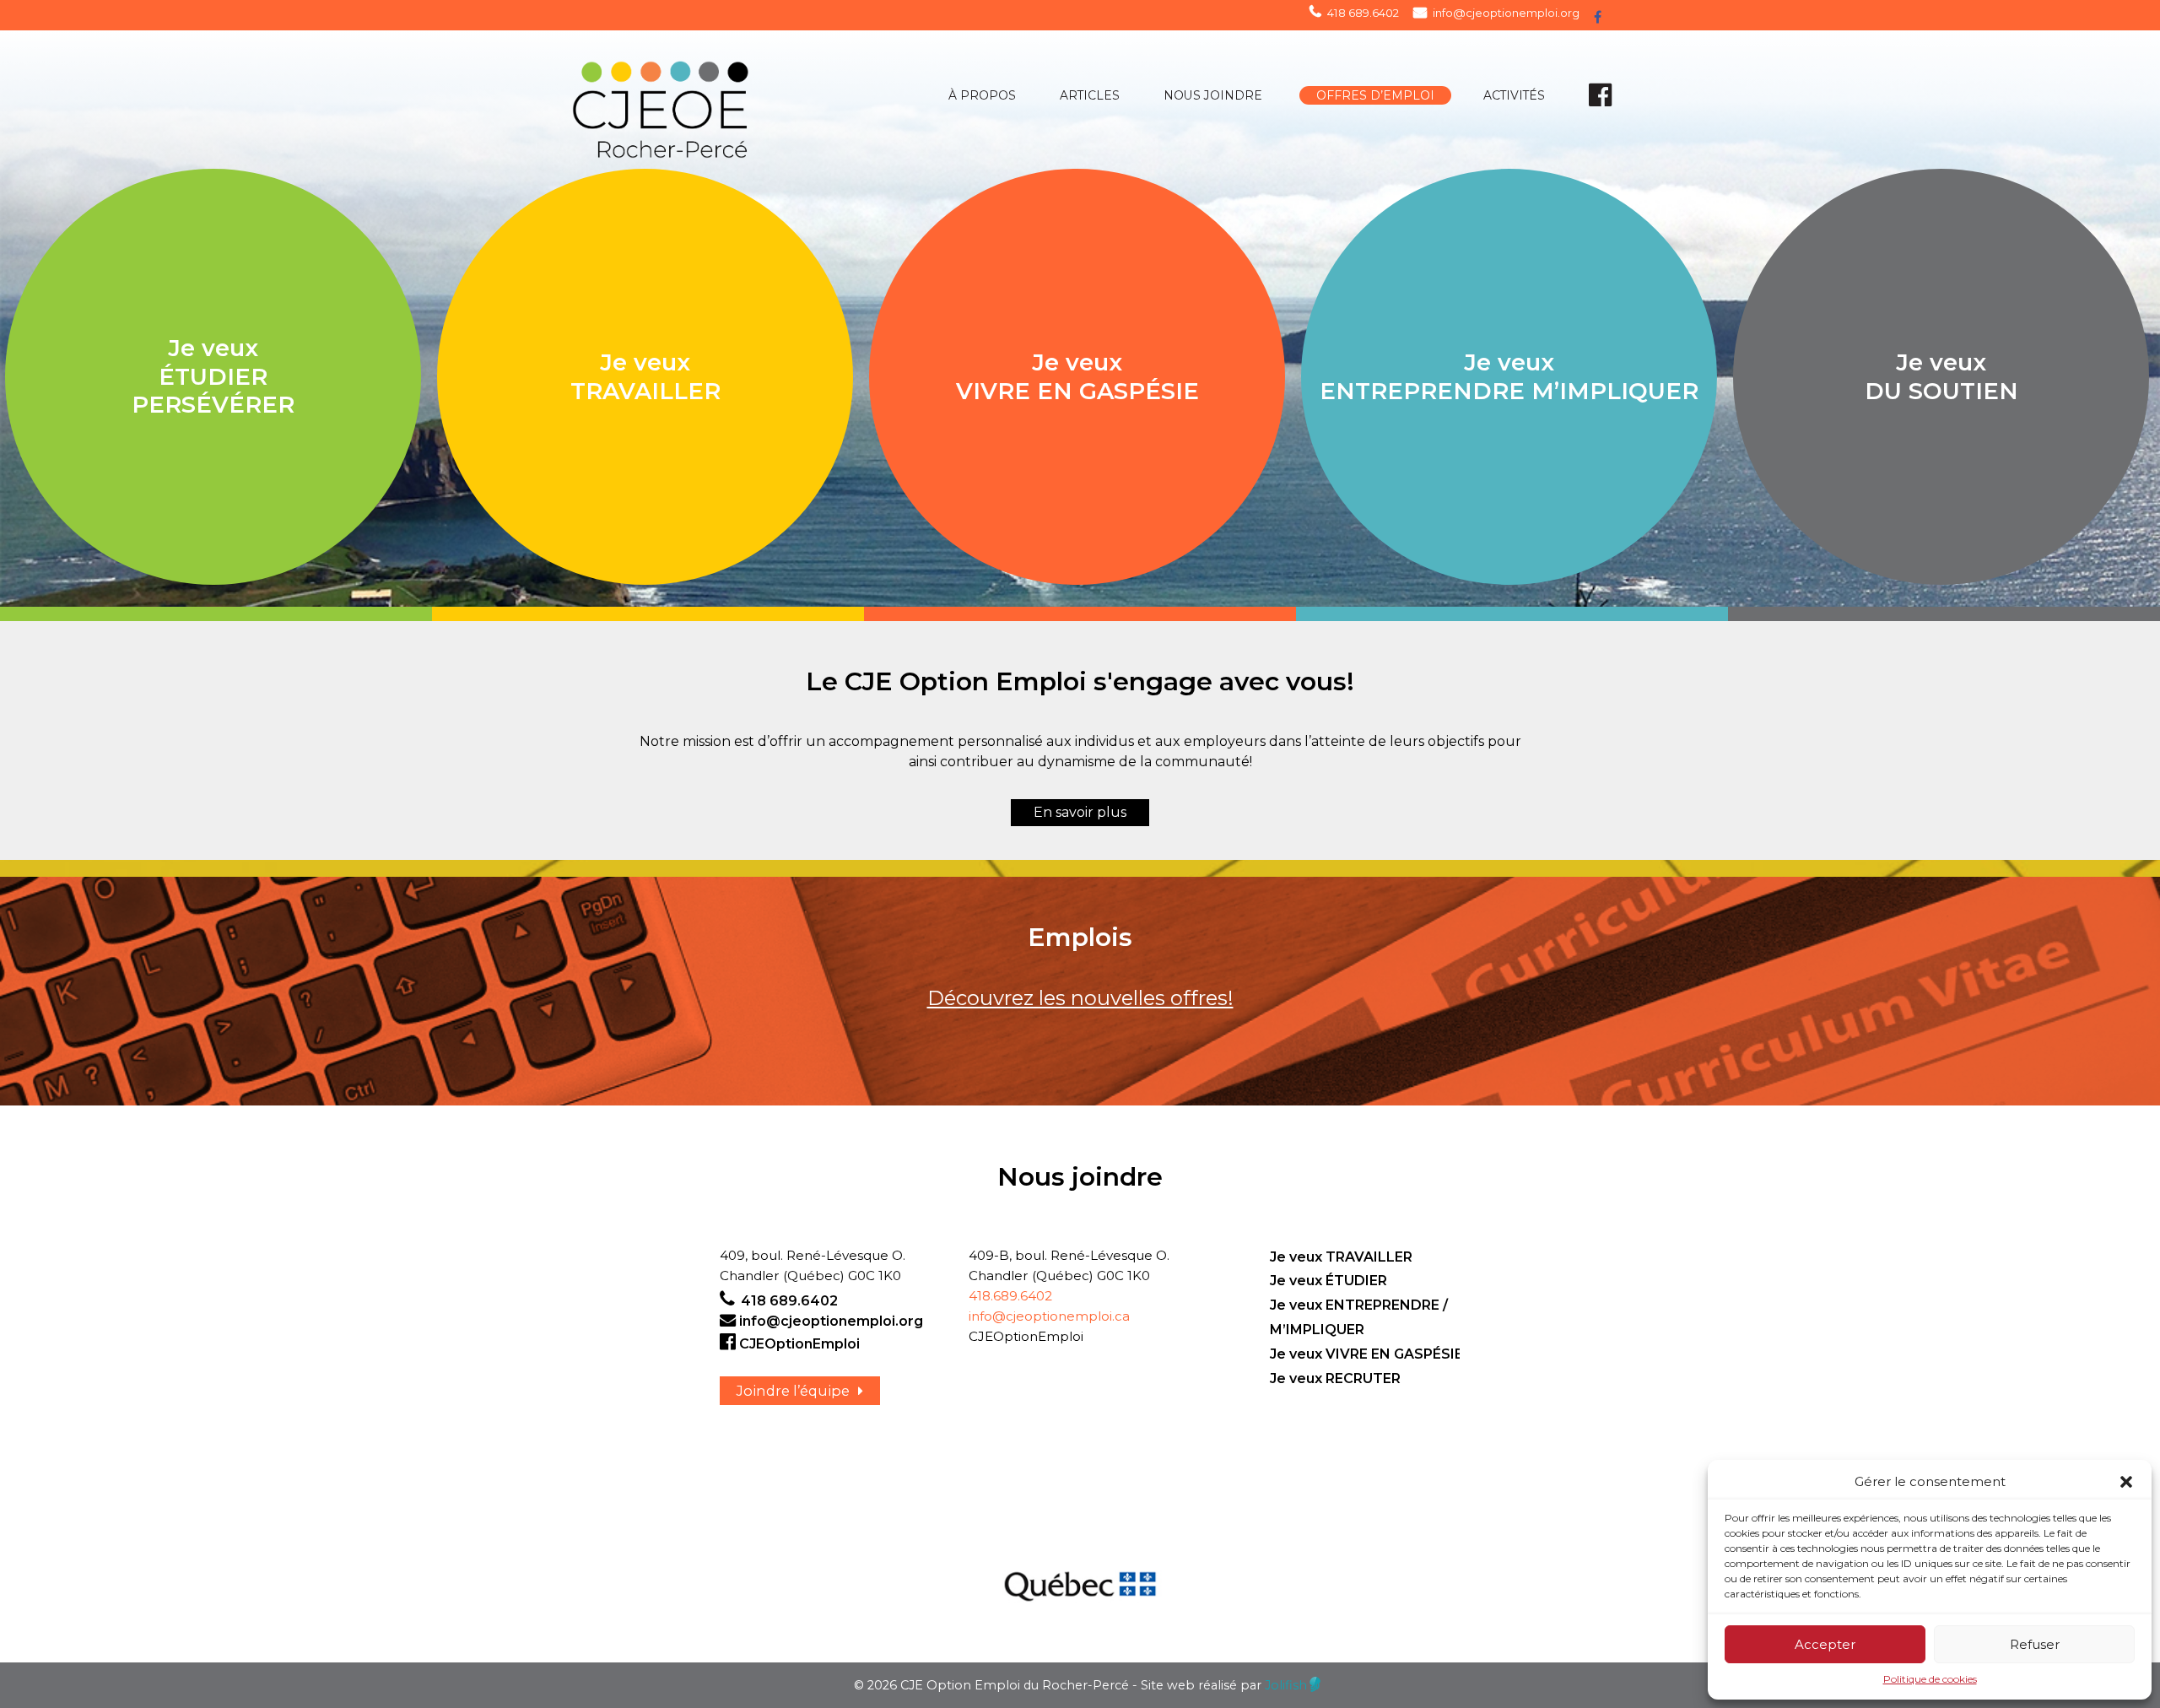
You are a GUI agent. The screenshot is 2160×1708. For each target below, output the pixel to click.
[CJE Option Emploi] (707, 104)
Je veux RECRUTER (1335, 1378)
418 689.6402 (1363, 13)
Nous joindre (1213, 95)
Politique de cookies (1930, 1679)
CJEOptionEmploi (799, 1344)
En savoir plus (1080, 812)
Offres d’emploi (1375, 95)
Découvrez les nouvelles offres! (1080, 998)
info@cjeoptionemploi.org (1506, 13)
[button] (2126, 1482)
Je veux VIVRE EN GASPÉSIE (1366, 1354)
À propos (982, 95)
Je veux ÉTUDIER (1328, 1281)
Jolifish (1286, 1685)
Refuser (2035, 1644)
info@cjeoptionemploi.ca (1049, 1316)
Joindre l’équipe (793, 1391)
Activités (1514, 95)
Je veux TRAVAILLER (1341, 1257)
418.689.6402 (1010, 1296)
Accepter (1825, 1644)
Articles (1090, 95)
